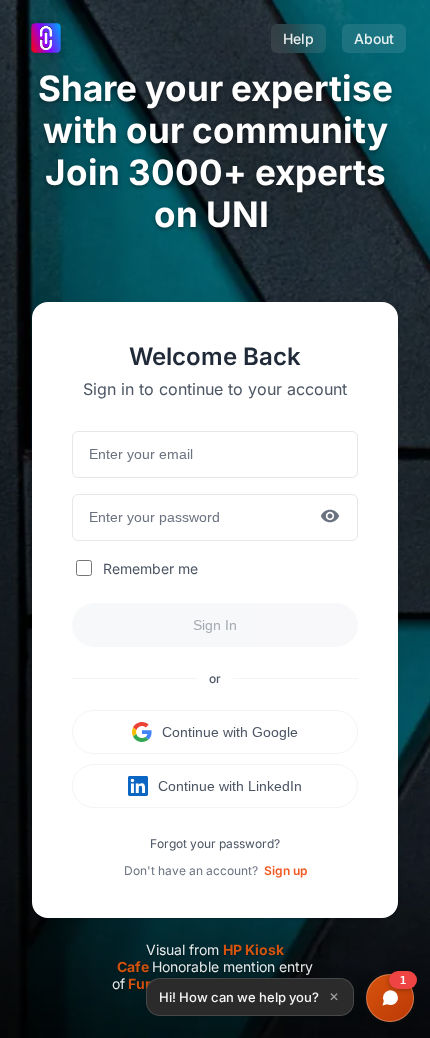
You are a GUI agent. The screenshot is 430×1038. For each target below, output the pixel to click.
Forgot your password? (215, 843)
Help (298, 38)
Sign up (285, 870)
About (374, 38)
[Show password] (330, 517)
